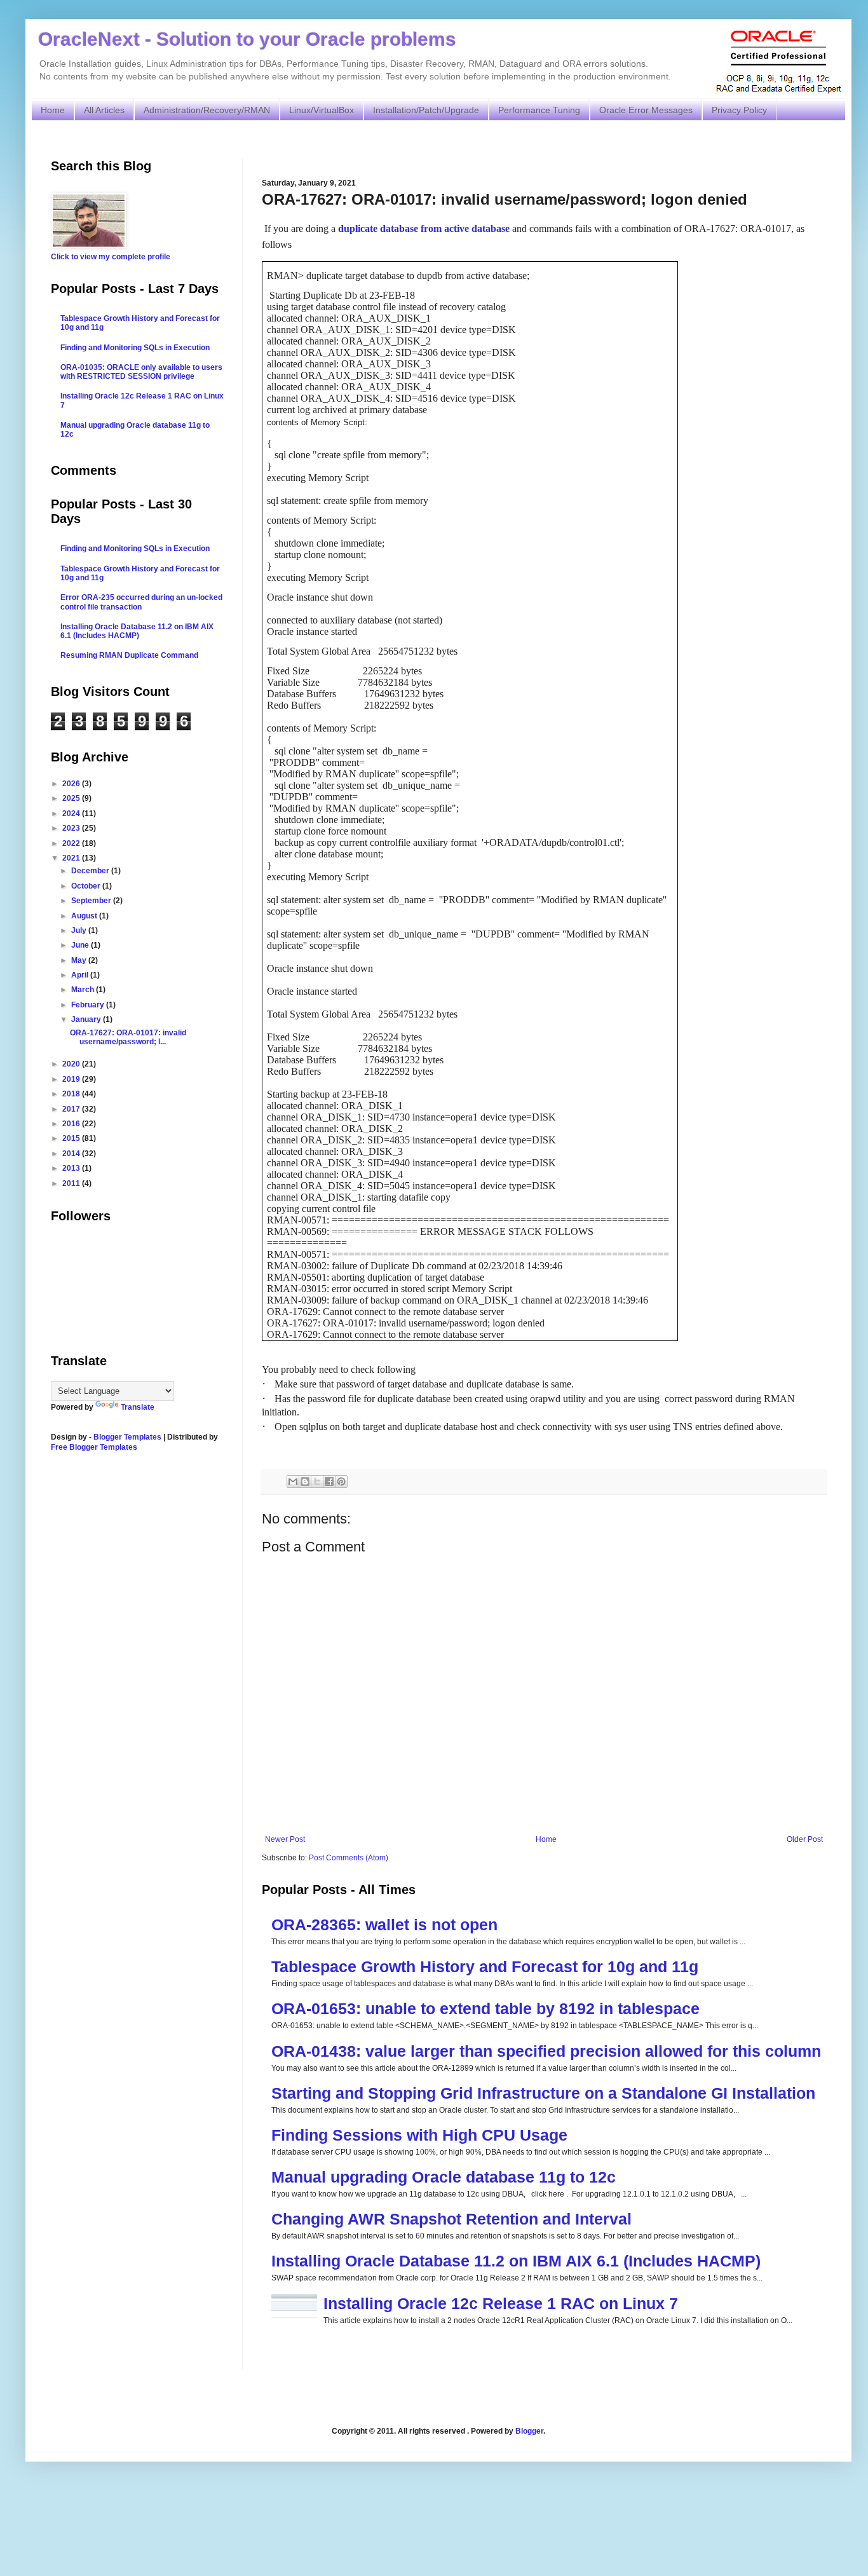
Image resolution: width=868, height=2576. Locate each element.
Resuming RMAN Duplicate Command (129, 655)
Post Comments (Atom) (349, 1858)
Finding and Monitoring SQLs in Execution (135, 348)
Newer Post (285, 1839)
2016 (72, 1124)
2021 (72, 858)
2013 (72, 1168)
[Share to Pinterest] (341, 1482)
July (80, 930)
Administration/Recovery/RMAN (207, 110)
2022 (72, 843)
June (81, 945)
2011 (72, 1183)
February (89, 1005)
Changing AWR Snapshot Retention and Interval (451, 2219)
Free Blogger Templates (94, 1447)
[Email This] (293, 1482)
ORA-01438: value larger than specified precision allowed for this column (546, 2051)
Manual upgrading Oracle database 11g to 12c (444, 2177)
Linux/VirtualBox (322, 110)
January (87, 1019)
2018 (72, 1094)
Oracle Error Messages (646, 110)
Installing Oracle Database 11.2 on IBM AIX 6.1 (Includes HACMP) (516, 2261)
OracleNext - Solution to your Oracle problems (247, 39)
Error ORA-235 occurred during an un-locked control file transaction (141, 602)
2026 (72, 784)
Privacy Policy (739, 110)
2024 (72, 814)
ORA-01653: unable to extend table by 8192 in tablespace (485, 2008)
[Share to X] (317, 1482)
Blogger (529, 2431)
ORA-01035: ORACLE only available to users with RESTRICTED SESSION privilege (141, 372)
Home (53, 110)
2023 (72, 828)
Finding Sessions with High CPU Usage (419, 2135)
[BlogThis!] (305, 1482)
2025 (72, 798)
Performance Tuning (539, 110)
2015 (72, 1138)
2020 (72, 1064)
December (91, 871)
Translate (138, 1407)
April (81, 975)
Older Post (805, 1839)
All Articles (104, 110)
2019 (72, 1079)
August (85, 916)
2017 (72, 1109)
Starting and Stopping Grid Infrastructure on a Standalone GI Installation (543, 2093)
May (80, 960)
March (84, 990)
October (87, 886)
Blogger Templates (127, 1437)
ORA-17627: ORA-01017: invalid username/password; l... (128, 1037)
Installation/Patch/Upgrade (426, 110)
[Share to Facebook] (329, 1482)
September (92, 901)
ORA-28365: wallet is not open (384, 1925)
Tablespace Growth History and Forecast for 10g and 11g (485, 1966)
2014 (72, 1154)
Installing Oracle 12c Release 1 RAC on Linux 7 (501, 2303)
